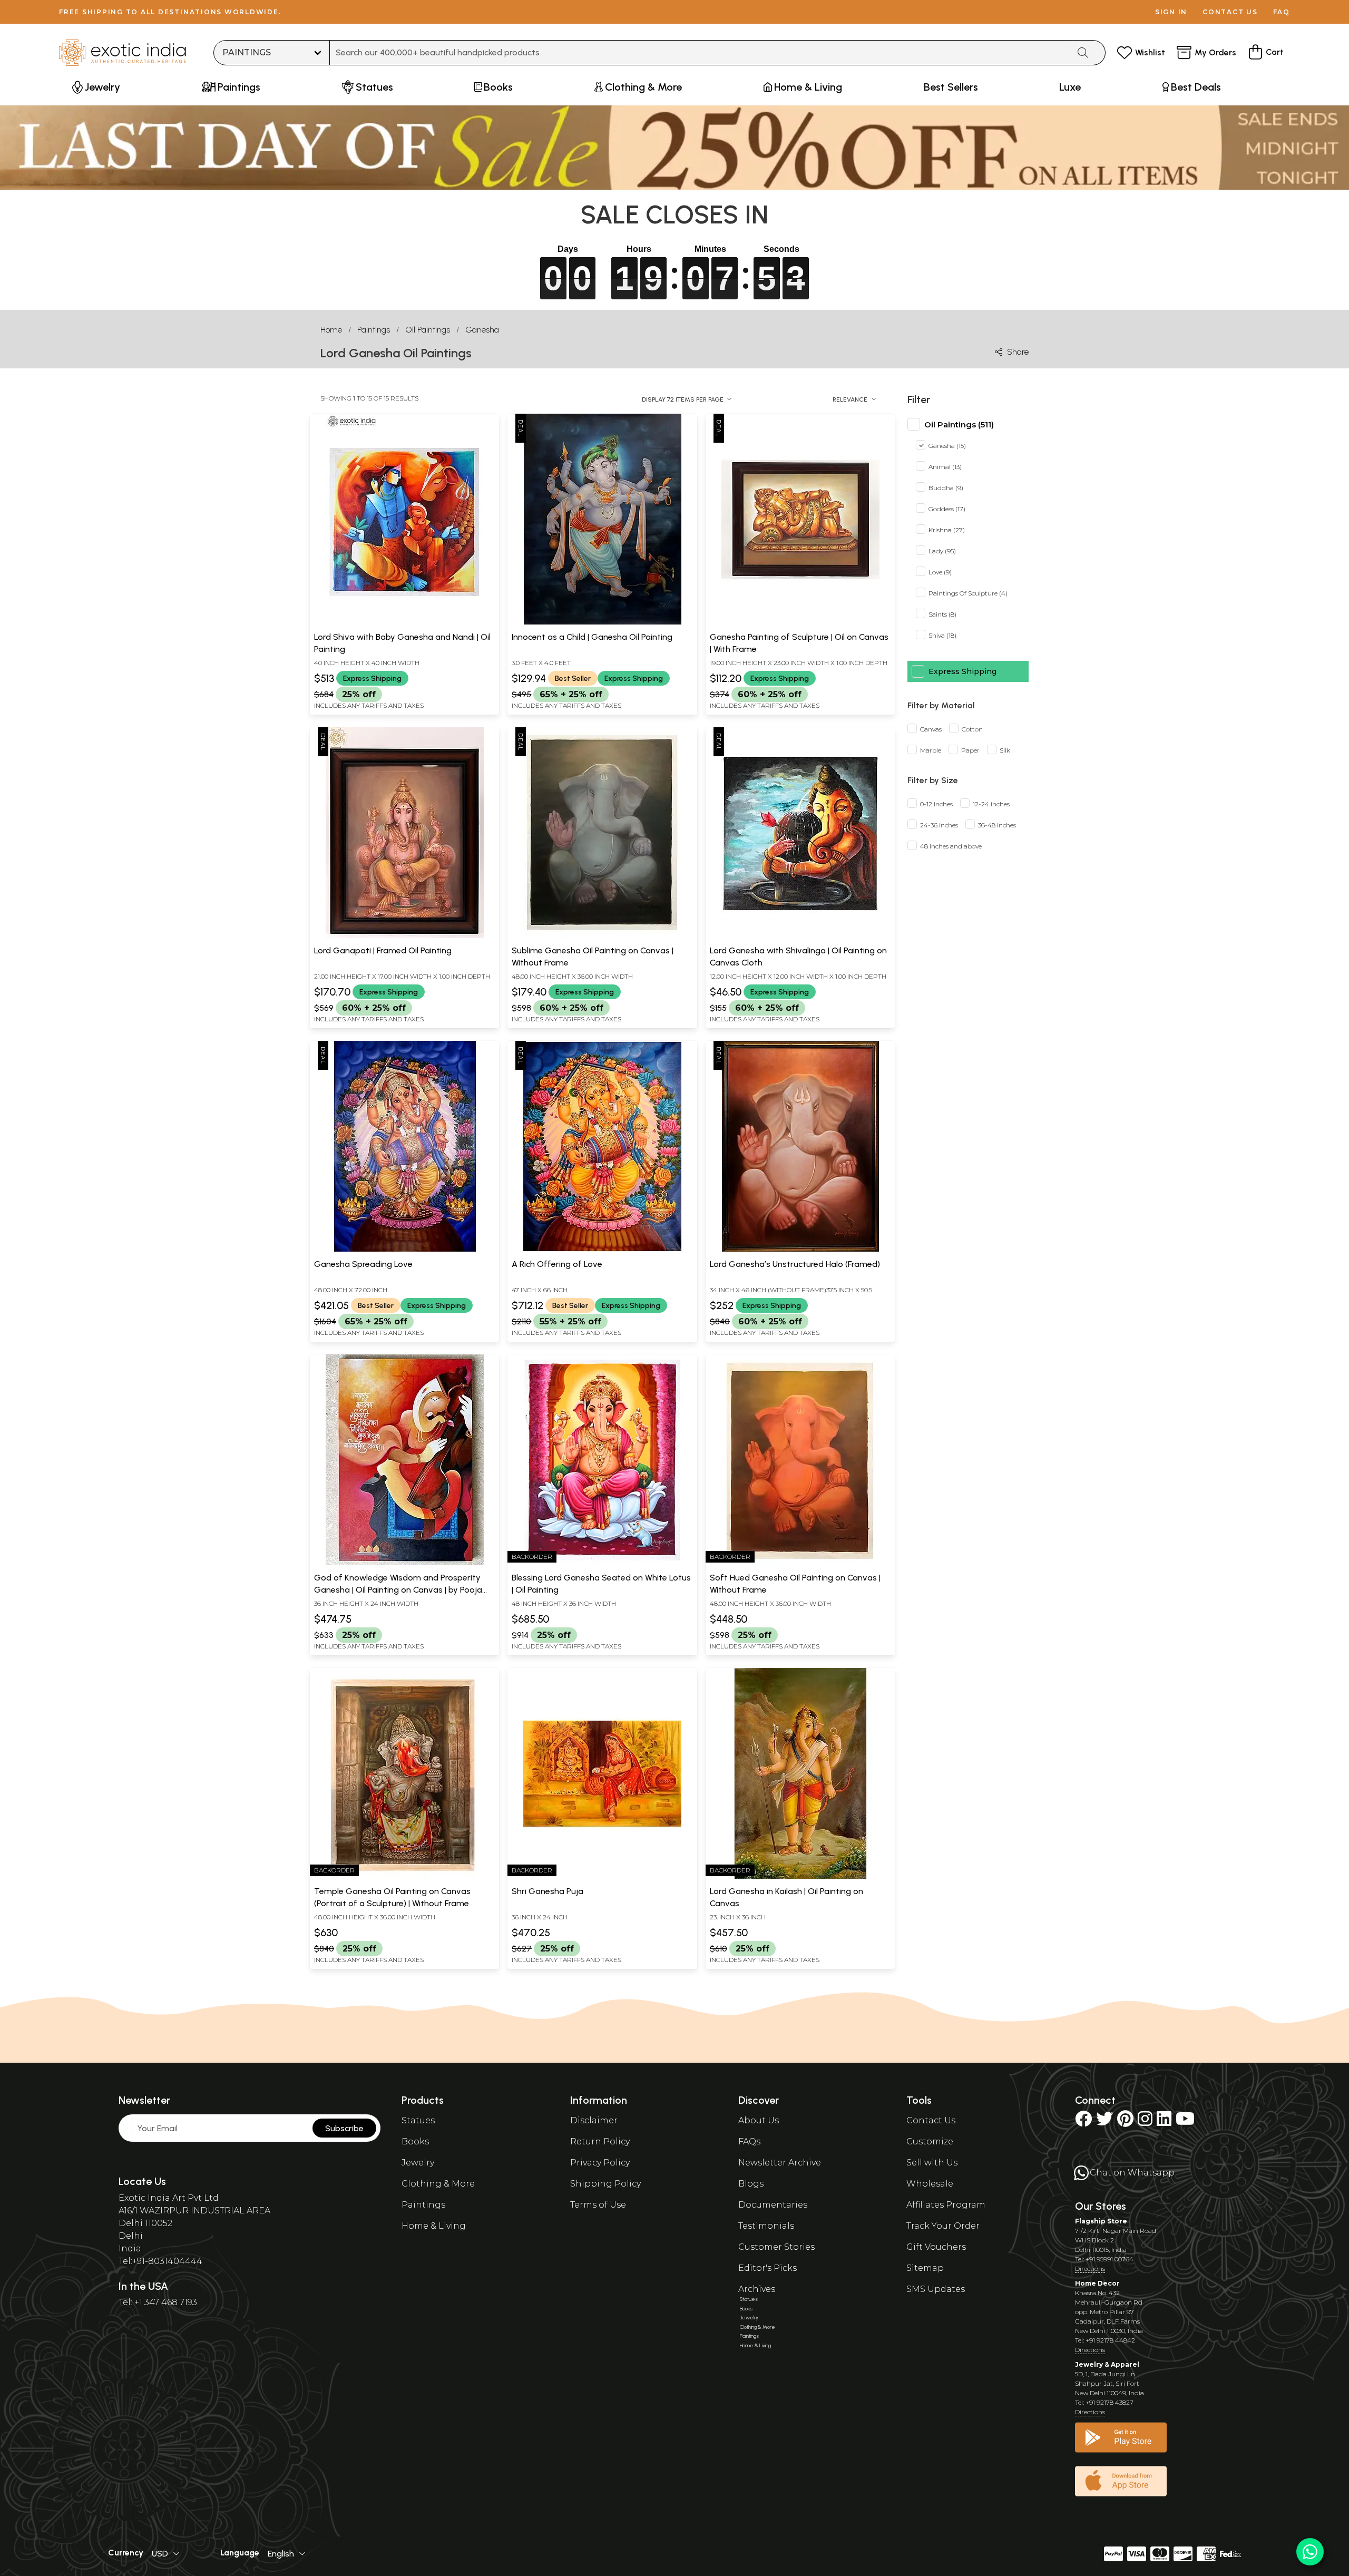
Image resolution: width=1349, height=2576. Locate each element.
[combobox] (700, 53)
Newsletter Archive (780, 2163)
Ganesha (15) (947, 446)
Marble (931, 751)
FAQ (1282, 12)
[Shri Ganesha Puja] (602, 1877)
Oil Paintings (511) (959, 425)
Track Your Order (943, 2226)
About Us (759, 2120)
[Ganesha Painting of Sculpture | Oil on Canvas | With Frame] (800, 622)
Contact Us (931, 2120)
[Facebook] (1083, 2122)
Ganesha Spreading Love (363, 1264)
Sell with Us (932, 2163)
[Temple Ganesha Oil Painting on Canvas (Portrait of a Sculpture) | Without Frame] (405, 1877)
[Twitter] (1104, 2122)
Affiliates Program (946, 2205)
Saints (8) (942, 615)
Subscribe (344, 2128)
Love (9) (940, 573)
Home (331, 330)
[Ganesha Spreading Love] (405, 1250)
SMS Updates (936, 2289)
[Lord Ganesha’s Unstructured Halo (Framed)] (800, 1250)
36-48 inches (997, 826)
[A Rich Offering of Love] (602, 1250)
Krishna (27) (947, 530)
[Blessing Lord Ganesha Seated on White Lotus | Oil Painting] (602, 1563)
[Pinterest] (1125, 2122)
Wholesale (930, 2184)
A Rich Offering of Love (557, 1264)
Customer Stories (776, 2247)
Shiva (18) (942, 636)
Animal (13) (945, 467)
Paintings (374, 330)
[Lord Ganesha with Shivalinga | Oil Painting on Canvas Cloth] (800, 936)
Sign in (1171, 12)
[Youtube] (1185, 2122)
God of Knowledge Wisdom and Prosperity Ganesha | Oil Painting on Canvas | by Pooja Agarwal (398, 1589)
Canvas (931, 730)
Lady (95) (942, 552)
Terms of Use (598, 2205)
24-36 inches (939, 826)
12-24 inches (991, 804)
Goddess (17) (947, 509)
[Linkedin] (1164, 2122)
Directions (1090, 2268)
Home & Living (434, 2226)
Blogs (751, 2184)
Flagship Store (1101, 2221)
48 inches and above (951, 847)
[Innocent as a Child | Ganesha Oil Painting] (602, 622)
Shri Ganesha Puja (548, 1891)
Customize (930, 2141)
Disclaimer (594, 2120)
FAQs (749, 2141)
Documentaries (773, 2205)
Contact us (1230, 12)
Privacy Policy (600, 2163)
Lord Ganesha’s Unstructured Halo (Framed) (795, 1264)
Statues (418, 2120)
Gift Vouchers (936, 2247)
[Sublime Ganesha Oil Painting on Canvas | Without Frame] (602, 936)
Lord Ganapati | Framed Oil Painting (383, 950)
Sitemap (925, 2268)
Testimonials (766, 2226)
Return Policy (600, 2141)
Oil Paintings (428, 330)
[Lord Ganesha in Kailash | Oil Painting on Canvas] (800, 1877)
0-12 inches (936, 804)
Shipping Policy (605, 2184)
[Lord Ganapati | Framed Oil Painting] (405, 936)
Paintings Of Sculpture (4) (968, 594)
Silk (1005, 751)
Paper (970, 751)
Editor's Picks (768, 2268)
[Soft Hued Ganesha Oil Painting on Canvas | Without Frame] (800, 1563)
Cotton (972, 730)
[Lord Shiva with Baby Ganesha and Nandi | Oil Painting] (405, 622)
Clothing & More (438, 2184)
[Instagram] (1145, 2122)
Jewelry (418, 2163)
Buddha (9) (946, 488)
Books (415, 2141)
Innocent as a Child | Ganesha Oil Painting (592, 637)
